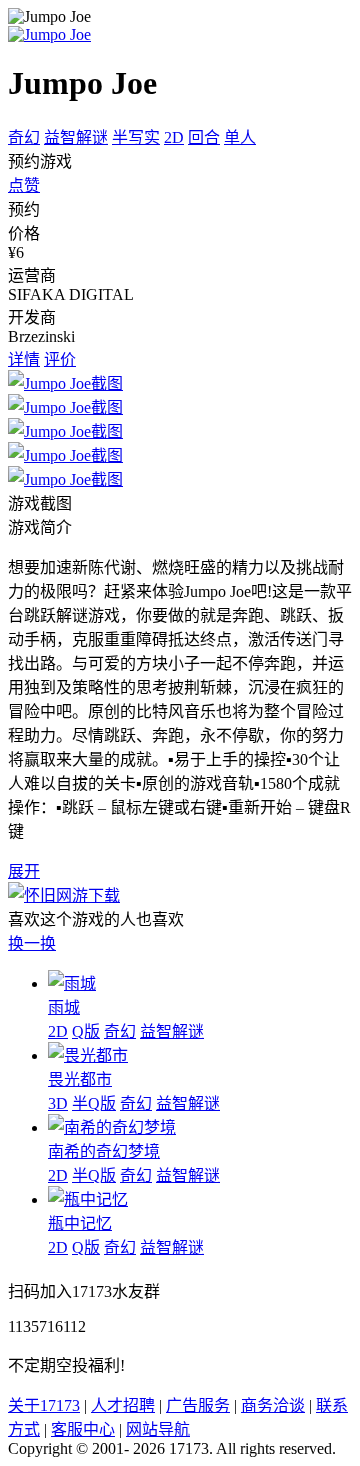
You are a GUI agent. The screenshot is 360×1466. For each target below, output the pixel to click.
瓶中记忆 (80, 1223)
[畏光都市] (88, 1055)
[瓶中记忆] (88, 1199)
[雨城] (72, 983)
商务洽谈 (273, 1405)
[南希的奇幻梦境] (112, 1127)
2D (174, 137)
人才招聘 (123, 1405)
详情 (24, 359)
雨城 (64, 1007)
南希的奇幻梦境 (104, 1151)
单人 (240, 137)
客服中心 (83, 1429)
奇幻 (24, 137)
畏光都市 (80, 1079)
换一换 (32, 943)
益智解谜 (76, 137)
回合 (204, 137)
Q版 (86, 1031)
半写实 (136, 137)
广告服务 (198, 1405)
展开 (24, 871)
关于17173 (44, 1405)
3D (58, 1103)
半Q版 (94, 1103)
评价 (60, 359)
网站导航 (158, 1429)
